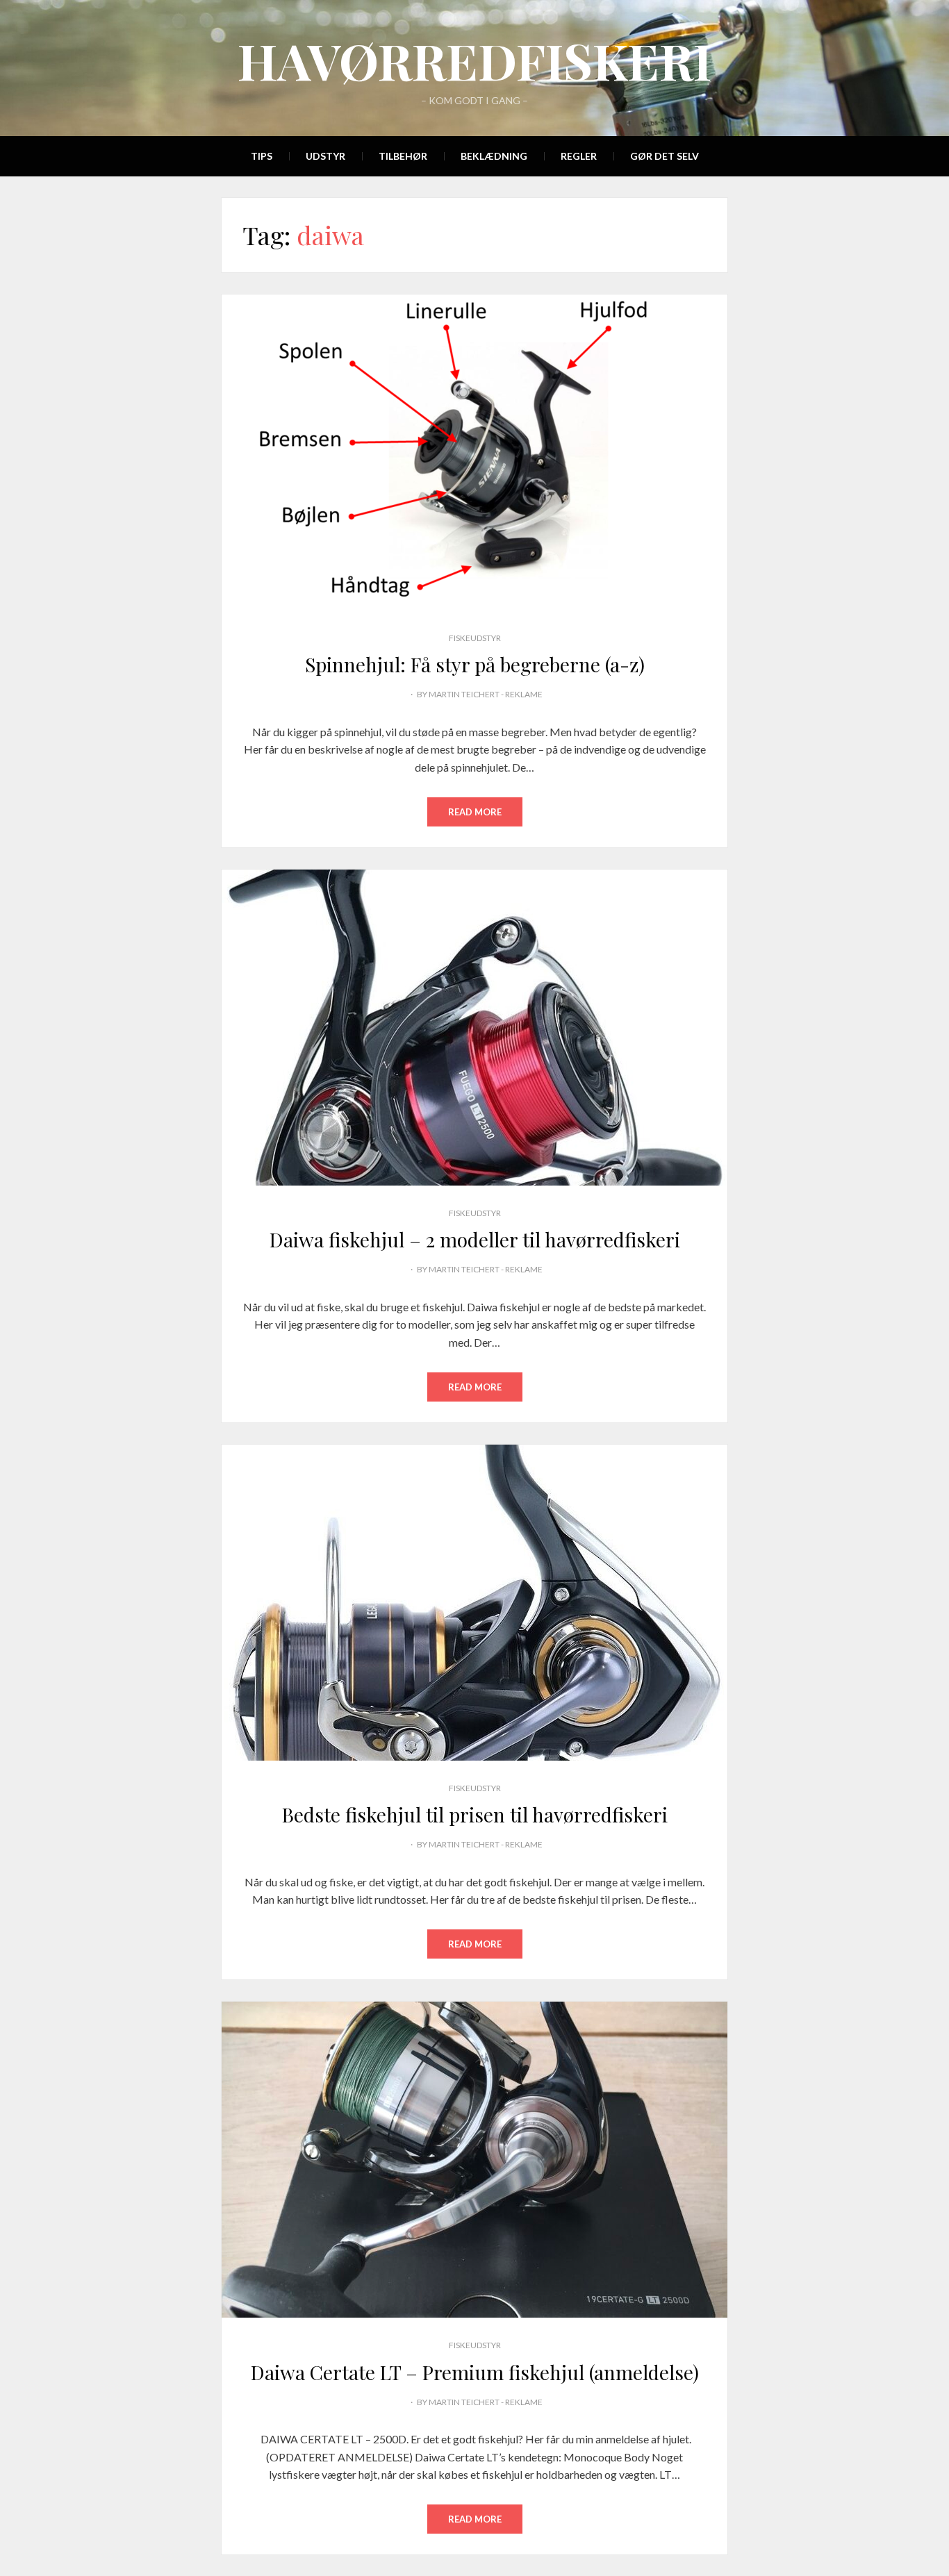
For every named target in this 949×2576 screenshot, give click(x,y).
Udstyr (325, 156)
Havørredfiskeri (474, 60)
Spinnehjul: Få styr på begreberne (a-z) (475, 664)
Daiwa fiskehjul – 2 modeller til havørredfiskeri (475, 1239)
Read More (475, 812)
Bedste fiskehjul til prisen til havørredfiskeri (475, 1814)
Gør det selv (665, 156)
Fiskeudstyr (475, 638)
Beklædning (494, 156)
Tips (262, 156)
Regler (579, 156)
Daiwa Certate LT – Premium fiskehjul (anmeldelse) (475, 2372)
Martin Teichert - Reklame (486, 694)
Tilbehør (403, 156)
